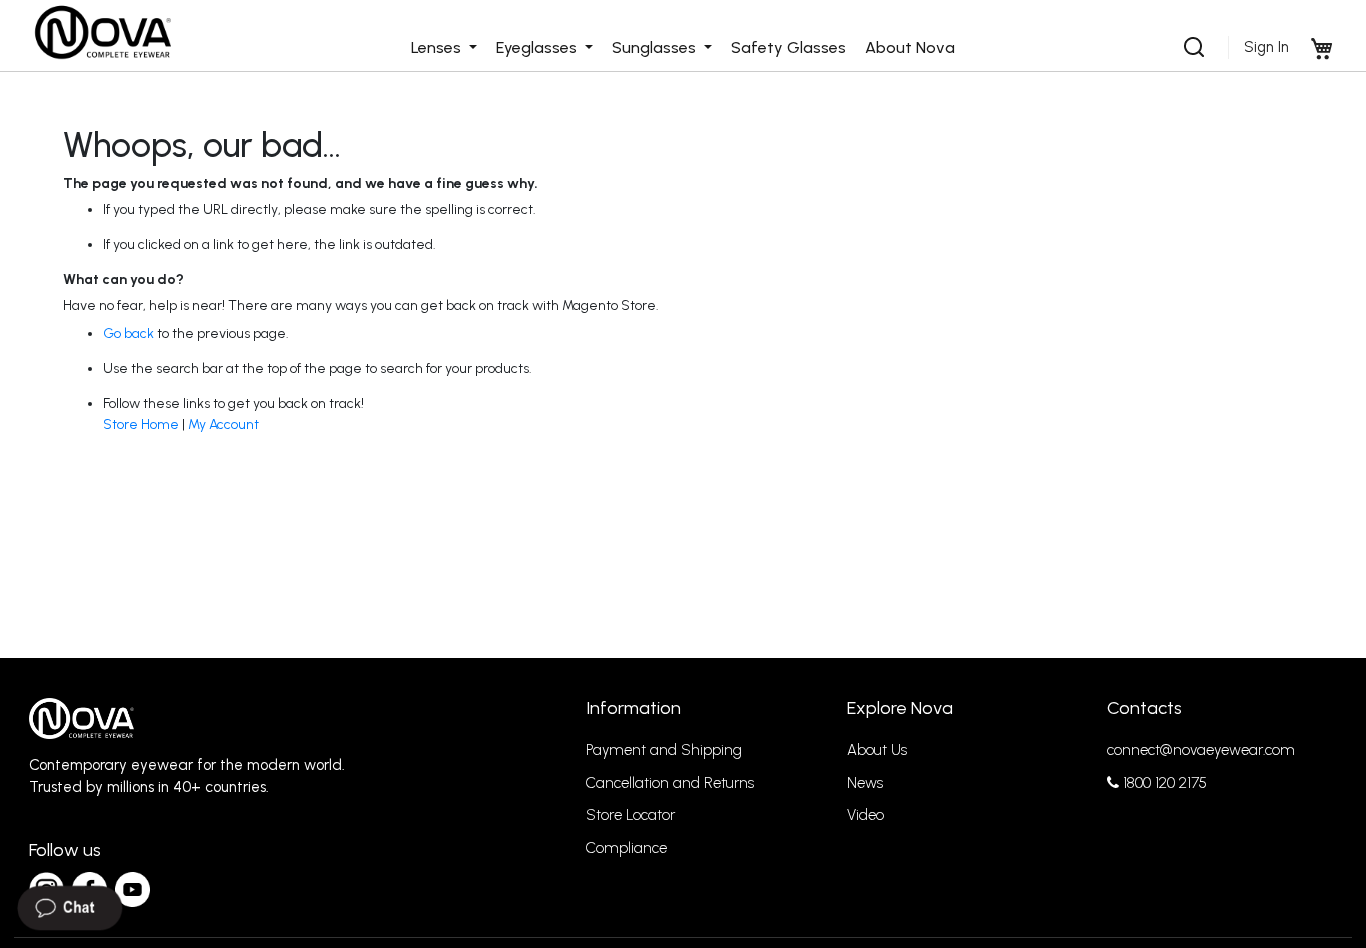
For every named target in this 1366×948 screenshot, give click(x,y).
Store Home (141, 424)
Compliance (626, 848)
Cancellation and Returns (670, 783)
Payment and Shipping (664, 750)
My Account (223, 424)
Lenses (438, 47)
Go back (128, 333)
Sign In (1266, 47)
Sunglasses (656, 47)
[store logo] (102, 33)
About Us (877, 750)
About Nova (910, 47)
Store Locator (630, 815)
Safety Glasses (788, 47)
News (865, 783)
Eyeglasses (538, 47)
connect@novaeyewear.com (1201, 750)
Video (865, 815)
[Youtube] (132, 889)
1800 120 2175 (1163, 783)
